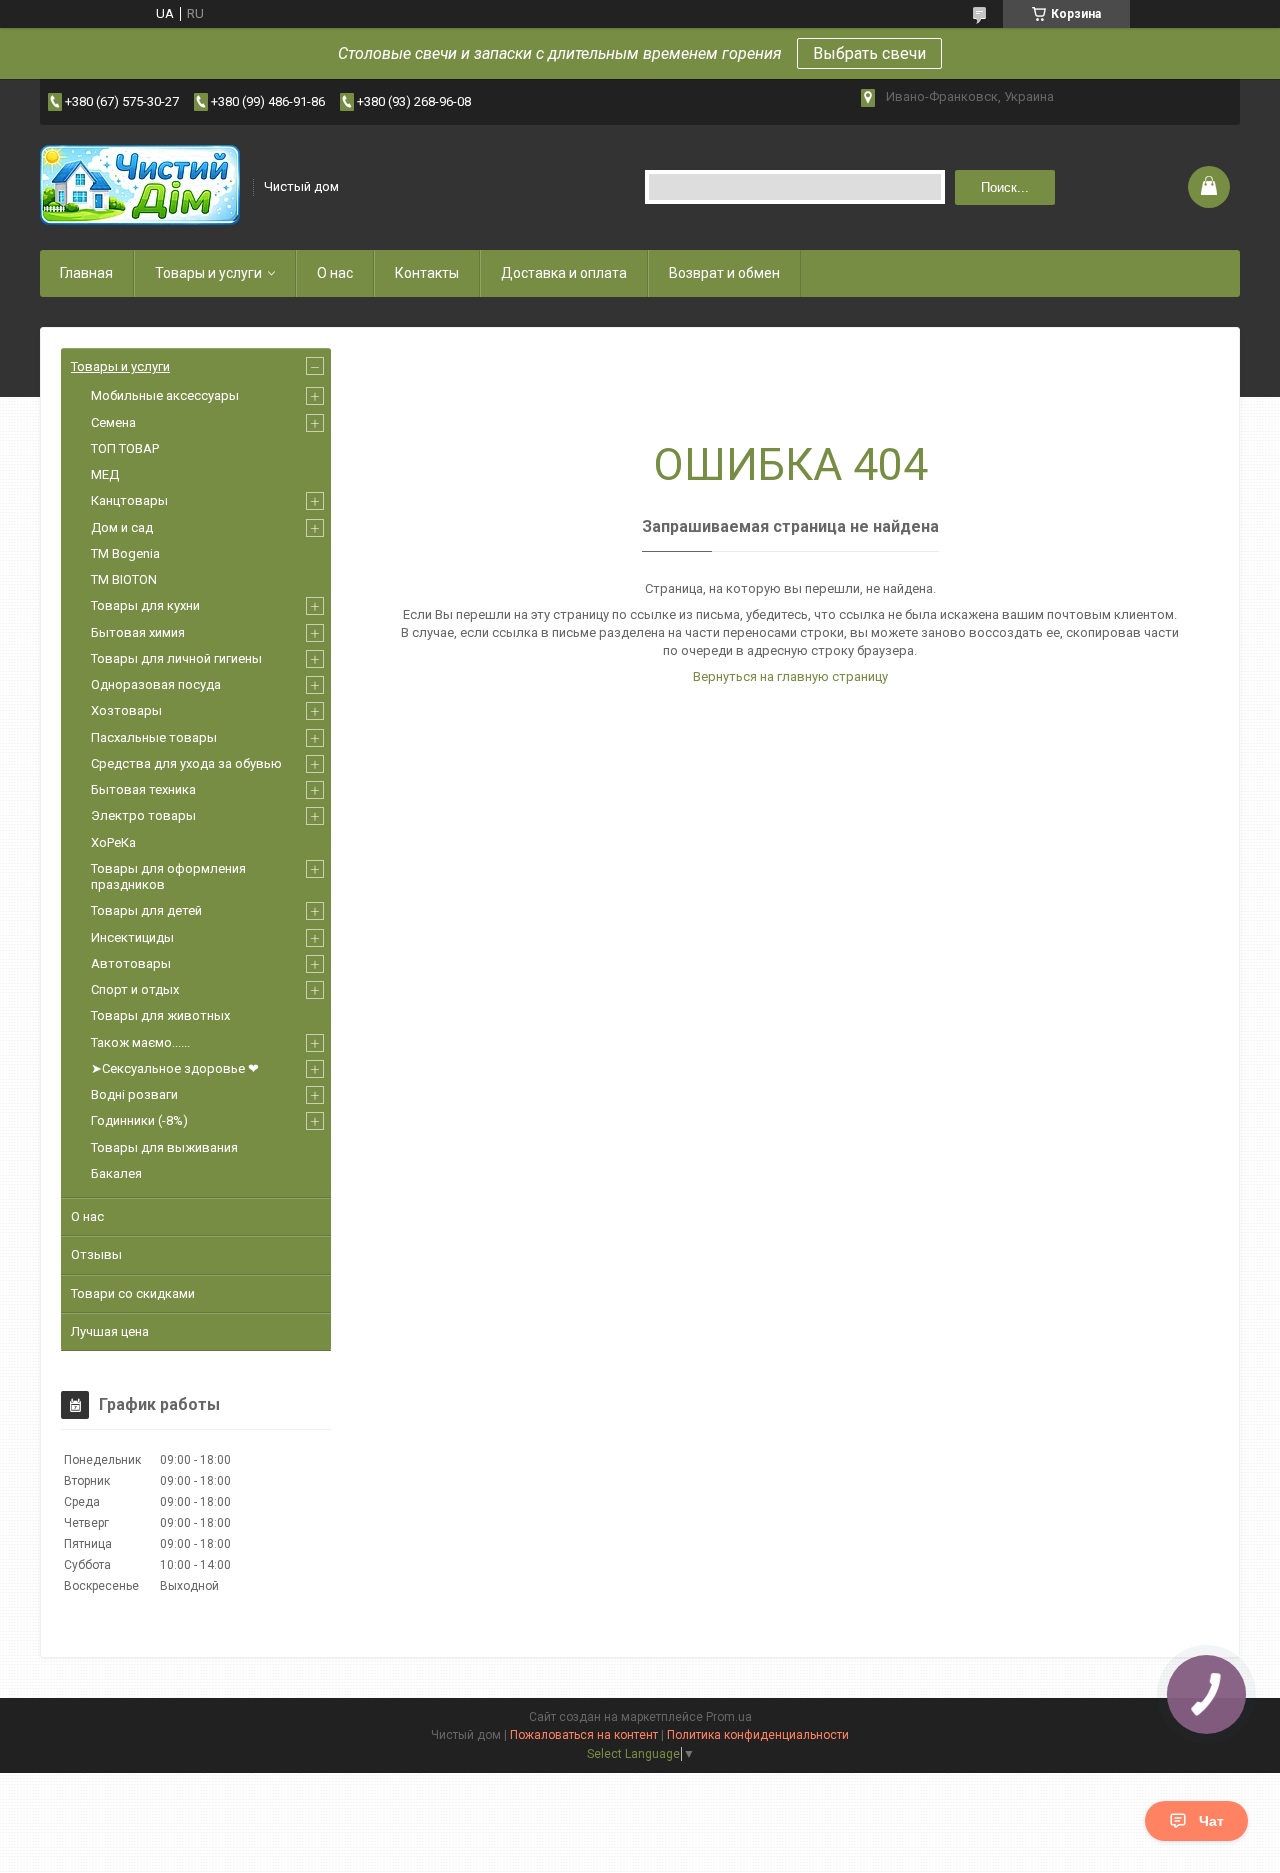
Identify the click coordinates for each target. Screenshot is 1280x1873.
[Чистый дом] (140, 187)
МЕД (105, 474)
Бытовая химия (138, 632)
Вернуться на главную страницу (790, 676)
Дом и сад (122, 527)
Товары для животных (160, 1015)
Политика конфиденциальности (758, 1735)
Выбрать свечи (869, 53)
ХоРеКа (113, 842)
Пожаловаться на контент (584, 1735)
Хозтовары (126, 710)
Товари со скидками (133, 1293)
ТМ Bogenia (125, 553)
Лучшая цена (110, 1331)
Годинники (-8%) (139, 1120)
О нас (335, 273)
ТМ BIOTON (124, 579)
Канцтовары (129, 500)
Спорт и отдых (135, 989)
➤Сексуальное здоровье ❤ (175, 1068)
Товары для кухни (145, 605)
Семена (113, 422)
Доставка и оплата (564, 273)
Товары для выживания (164, 1147)
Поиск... (1005, 187)
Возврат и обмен (724, 273)
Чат (1211, 1821)
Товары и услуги (208, 273)
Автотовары (131, 963)
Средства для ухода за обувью (186, 763)
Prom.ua (729, 1717)
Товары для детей (146, 910)
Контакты (427, 273)
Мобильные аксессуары (165, 395)
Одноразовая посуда (156, 684)
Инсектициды (132, 937)
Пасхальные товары (154, 737)
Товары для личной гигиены (176, 658)
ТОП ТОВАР (125, 448)
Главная (86, 273)
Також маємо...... (140, 1042)
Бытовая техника (143, 789)
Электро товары (143, 815)
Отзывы (96, 1254)
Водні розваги (134, 1094)
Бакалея (116, 1173)
